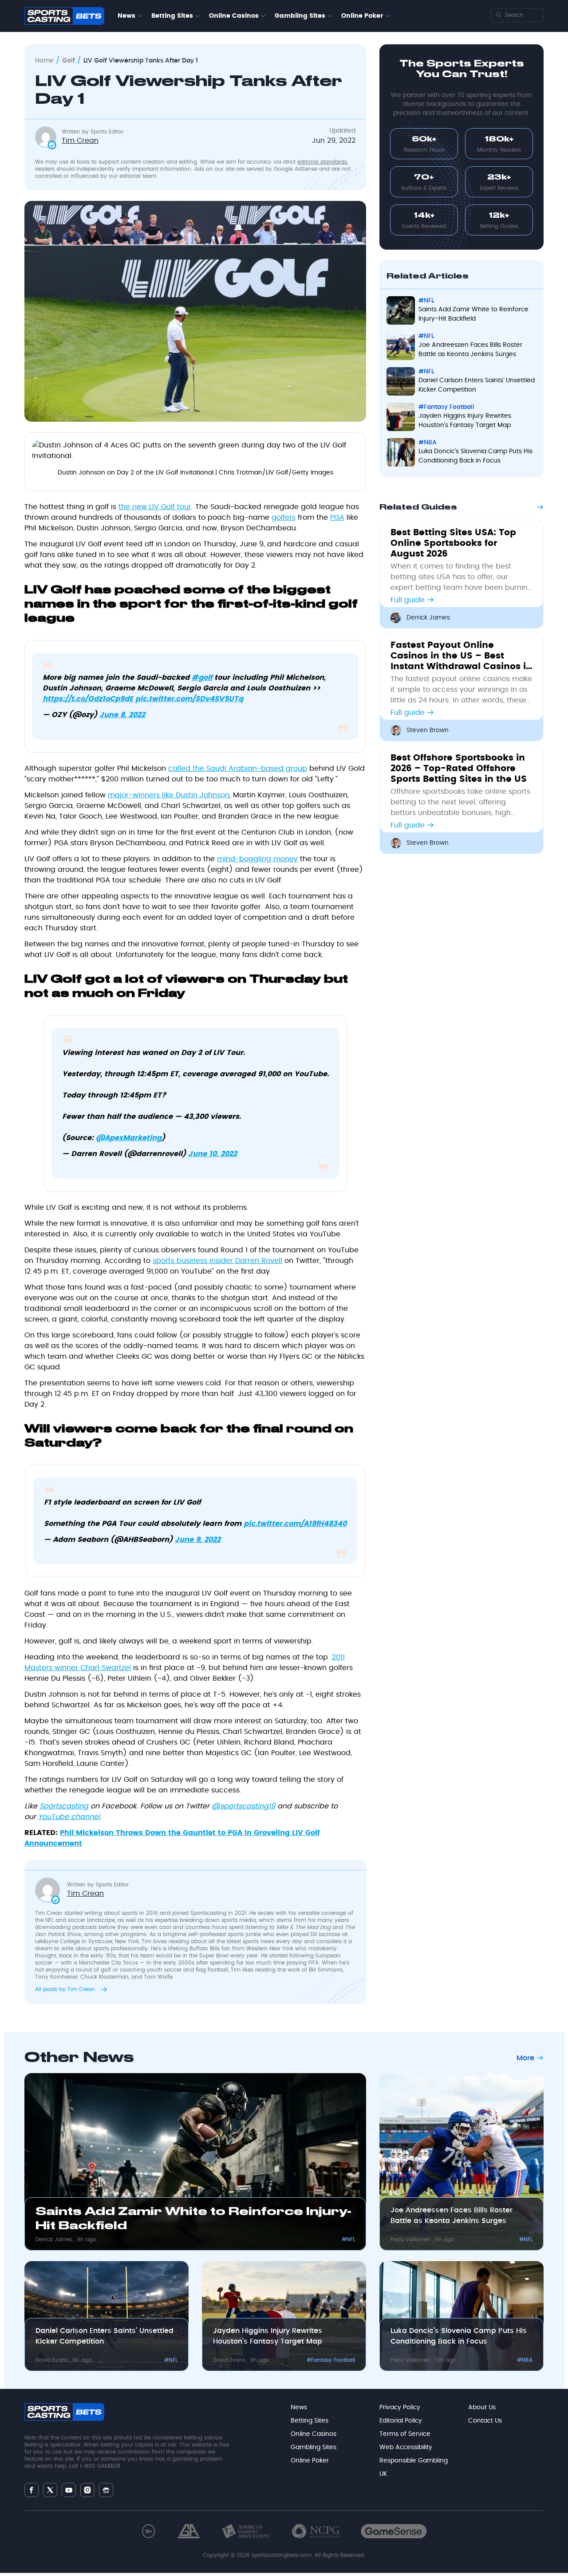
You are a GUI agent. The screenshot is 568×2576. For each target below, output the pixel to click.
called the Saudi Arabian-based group (238, 768)
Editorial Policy (401, 2421)
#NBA (428, 443)
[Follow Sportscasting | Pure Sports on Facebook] (32, 2490)
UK (383, 2474)
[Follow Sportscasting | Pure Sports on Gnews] (106, 2490)
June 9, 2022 (198, 1540)
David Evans (53, 2360)
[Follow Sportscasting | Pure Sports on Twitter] (50, 2490)
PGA (337, 518)
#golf (202, 678)
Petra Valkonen (411, 2239)
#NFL (426, 301)
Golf (69, 61)
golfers (284, 518)
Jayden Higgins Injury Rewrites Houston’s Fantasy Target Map (465, 421)
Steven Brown (428, 730)
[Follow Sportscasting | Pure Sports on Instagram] (87, 2490)
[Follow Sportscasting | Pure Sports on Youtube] (69, 2490)
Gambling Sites (300, 16)
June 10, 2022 (213, 1154)
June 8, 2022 (122, 715)
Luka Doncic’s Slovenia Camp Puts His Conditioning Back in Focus (475, 456)
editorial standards (322, 162)
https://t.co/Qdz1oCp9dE (88, 699)
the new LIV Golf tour (155, 507)
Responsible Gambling (414, 2461)
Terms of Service (405, 2434)
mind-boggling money (257, 859)
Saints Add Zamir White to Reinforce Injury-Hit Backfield (473, 314)
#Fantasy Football (446, 407)
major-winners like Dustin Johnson (169, 795)
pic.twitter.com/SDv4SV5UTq (189, 699)
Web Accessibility (406, 2447)
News (126, 16)
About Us (482, 2407)
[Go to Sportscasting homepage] (64, 16)
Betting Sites (172, 16)
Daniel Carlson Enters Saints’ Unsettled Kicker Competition (477, 385)
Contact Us (485, 2421)
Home (44, 61)
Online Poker (362, 16)
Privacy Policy (400, 2407)
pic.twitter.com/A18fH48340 (295, 1524)
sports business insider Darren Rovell (217, 1261)
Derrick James (428, 618)
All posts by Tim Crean (66, 1989)
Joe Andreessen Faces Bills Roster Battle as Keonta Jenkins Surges (470, 350)
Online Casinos (234, 16)
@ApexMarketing (129, 1138)
